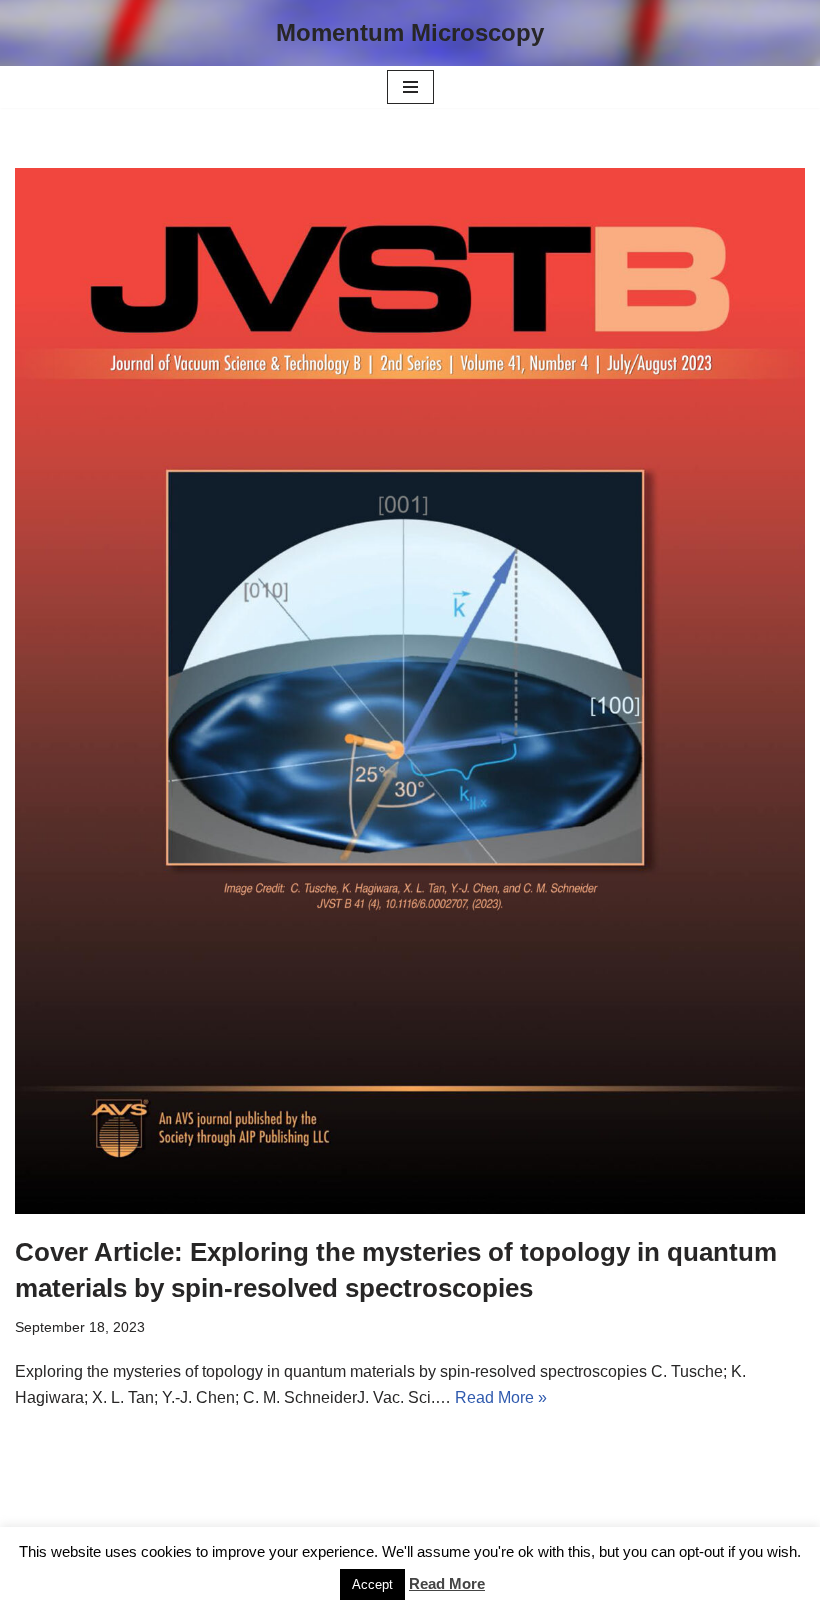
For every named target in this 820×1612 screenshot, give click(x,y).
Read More (447, 1583)
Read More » (501, 1397)
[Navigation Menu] (410, 87)
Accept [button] (372, 1584)
